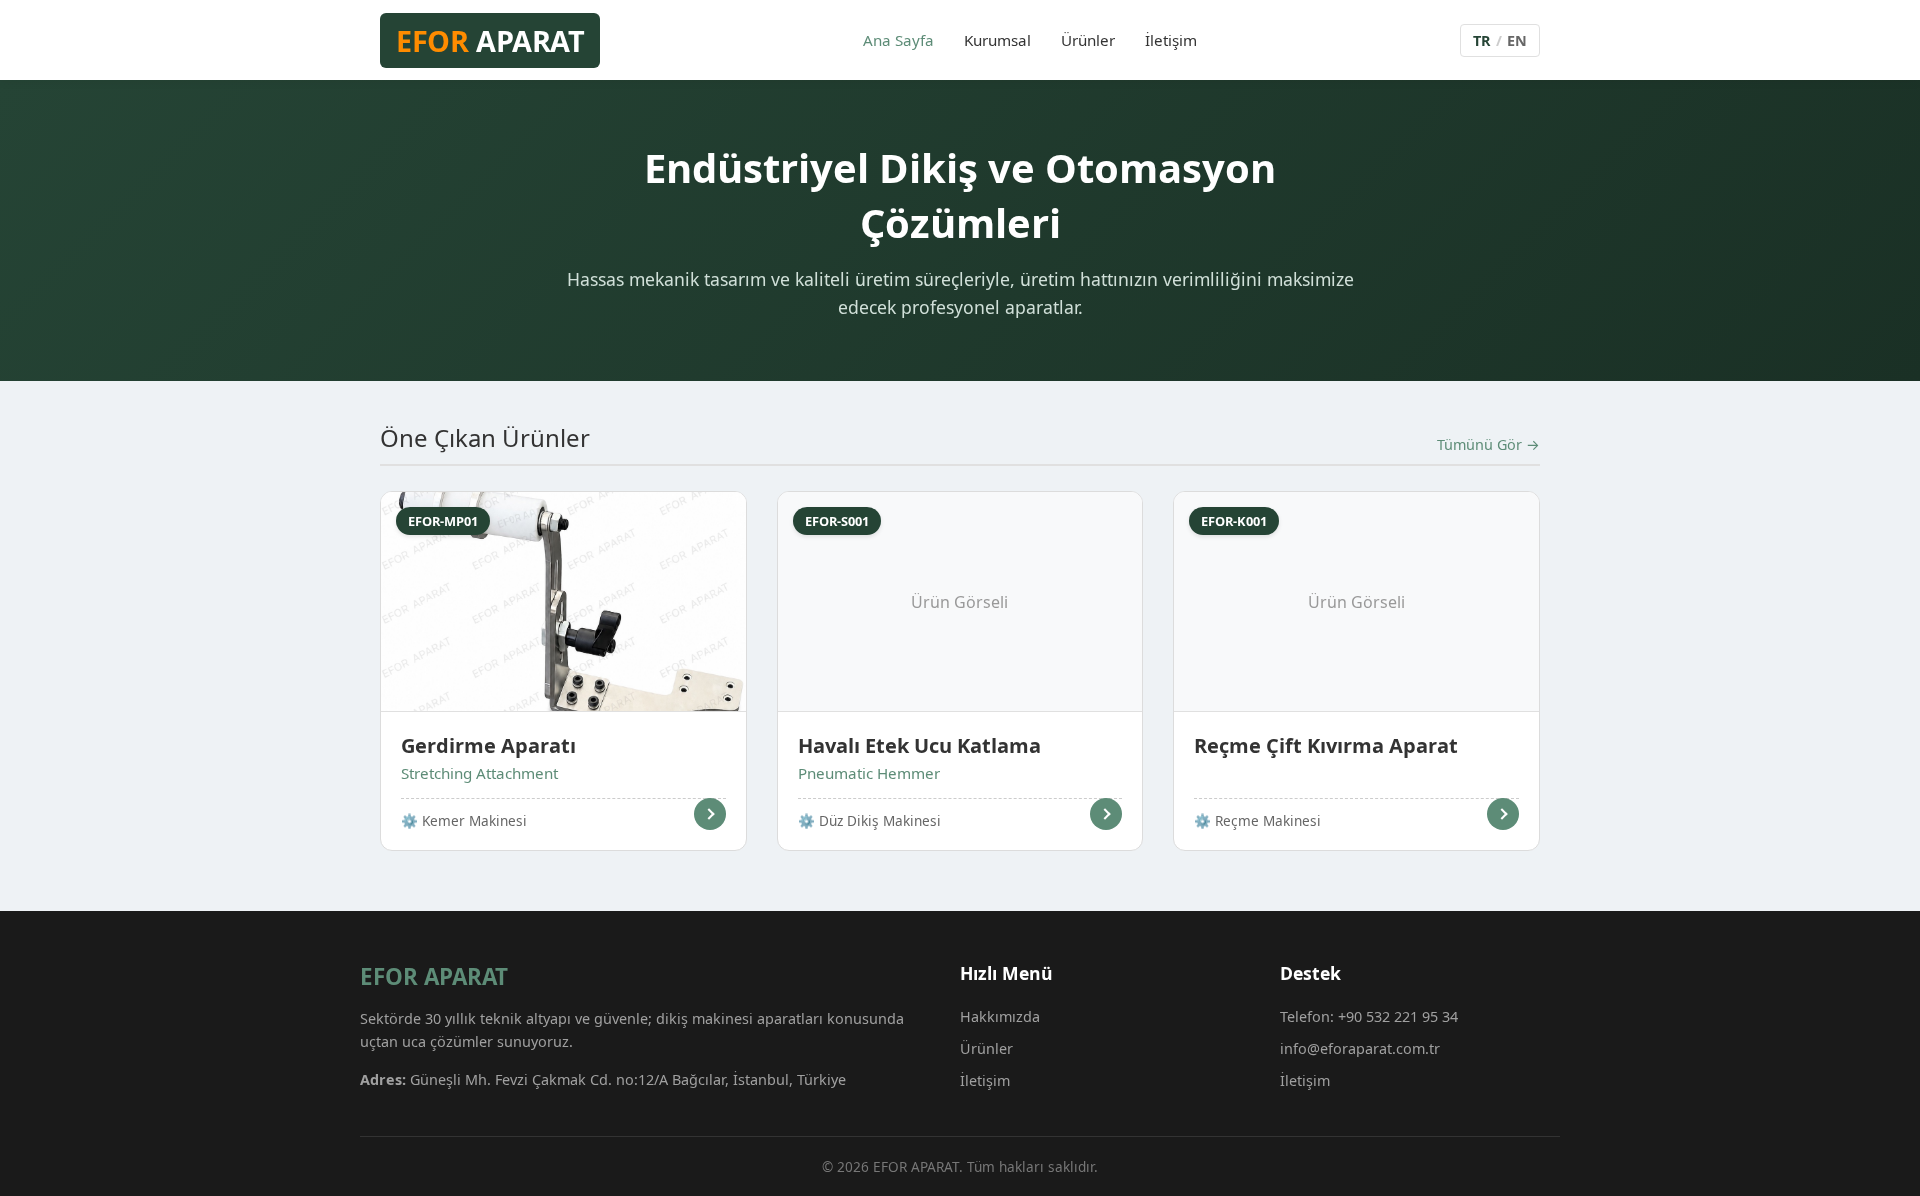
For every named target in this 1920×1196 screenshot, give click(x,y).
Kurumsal (997, 40)
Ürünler (1088, 40)
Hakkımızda (1000, 1016)
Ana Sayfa (898, 40)
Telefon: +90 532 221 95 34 (1369, 1016)
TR (1482, 40)
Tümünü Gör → (1488, 444)
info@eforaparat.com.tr (1360, 1048)
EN (1517, 40)
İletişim (1171, 40)
